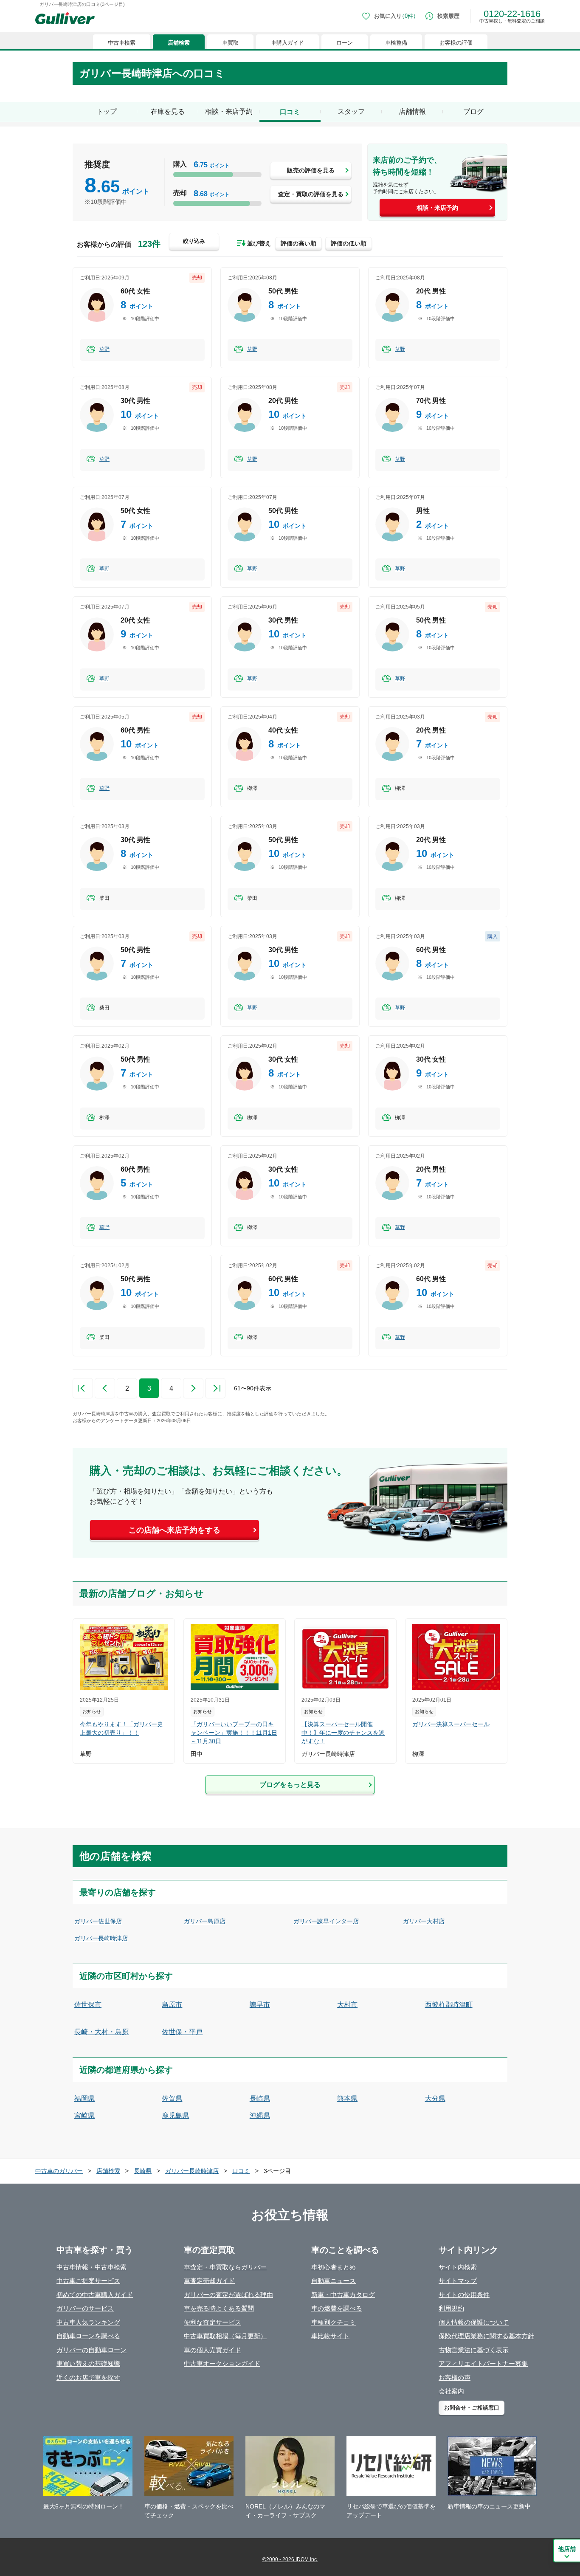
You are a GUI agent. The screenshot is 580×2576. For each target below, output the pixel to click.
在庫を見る (168, 111)
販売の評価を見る (311, 170)
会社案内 (451, 2391)
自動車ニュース (334, 2281)
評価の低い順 (349, 243)
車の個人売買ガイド (213, 2350)
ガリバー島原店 (205, 1921)
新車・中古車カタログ (343, 2295)
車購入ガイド (287, 43)
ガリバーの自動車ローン (92, 2350)
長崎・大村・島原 (101, 2032)
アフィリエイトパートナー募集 (483, 2363)
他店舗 (567, 2549)
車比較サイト (330, 2336)
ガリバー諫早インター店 (326, 1921)
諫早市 (260, 2005)
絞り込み (194, 241)
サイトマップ (458, 2281)
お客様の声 (455, 2377)
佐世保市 (88, 2005)
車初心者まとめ (334, 2267)
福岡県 (84, 2098)
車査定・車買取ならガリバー (225, 2267)
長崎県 (260, 2098)
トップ (107, 111)
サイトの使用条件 (464, 2295)
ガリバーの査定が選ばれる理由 (228, 2295)
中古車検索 (122, 43)
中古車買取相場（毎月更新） (225, 2336)
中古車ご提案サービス (88, 2281)
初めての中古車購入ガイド (95, 2295)
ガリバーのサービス (85, 2308)
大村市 (347, 2005)
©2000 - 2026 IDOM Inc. (290, 2559)
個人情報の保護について (474, 2322)
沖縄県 (260, 2115)
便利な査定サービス (213, 2322)
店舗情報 (412, 111)
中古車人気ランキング (88, 2322)
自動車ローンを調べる (88, 2336)
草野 (104, 349)
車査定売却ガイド (209, 2281)
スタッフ (351, 111)
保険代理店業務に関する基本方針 (486, 2336)
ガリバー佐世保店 (98, 1921)
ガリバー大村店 (424, 1921)
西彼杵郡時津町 (449, 2005)
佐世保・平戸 (182, 2032)
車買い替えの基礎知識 (88, 2363)
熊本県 (347, 2098)
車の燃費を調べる (337, 2308)
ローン (345, 43)
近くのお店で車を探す (88, 2377)
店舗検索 (179, 43)
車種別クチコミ (334, 2322)
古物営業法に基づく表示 (474, 2350)
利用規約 (451, 2308)
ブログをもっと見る (290, 1785)
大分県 (435, 2098)
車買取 (230, 43)
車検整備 (396, 43)
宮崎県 (84, 2115)
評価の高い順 (298, 243)
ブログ (473, 111)
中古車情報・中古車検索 (92, 2267)
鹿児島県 (175, 2115)
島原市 (172, 2005)
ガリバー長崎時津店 (101, 1938)
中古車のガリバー (59, 2171)
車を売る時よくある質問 (219, 2308)
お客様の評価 (456, 43)
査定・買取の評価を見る (311, 194)
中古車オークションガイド (222, 2363)
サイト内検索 (458, 2267)
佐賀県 (172, 2098)
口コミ (241, 2171)
